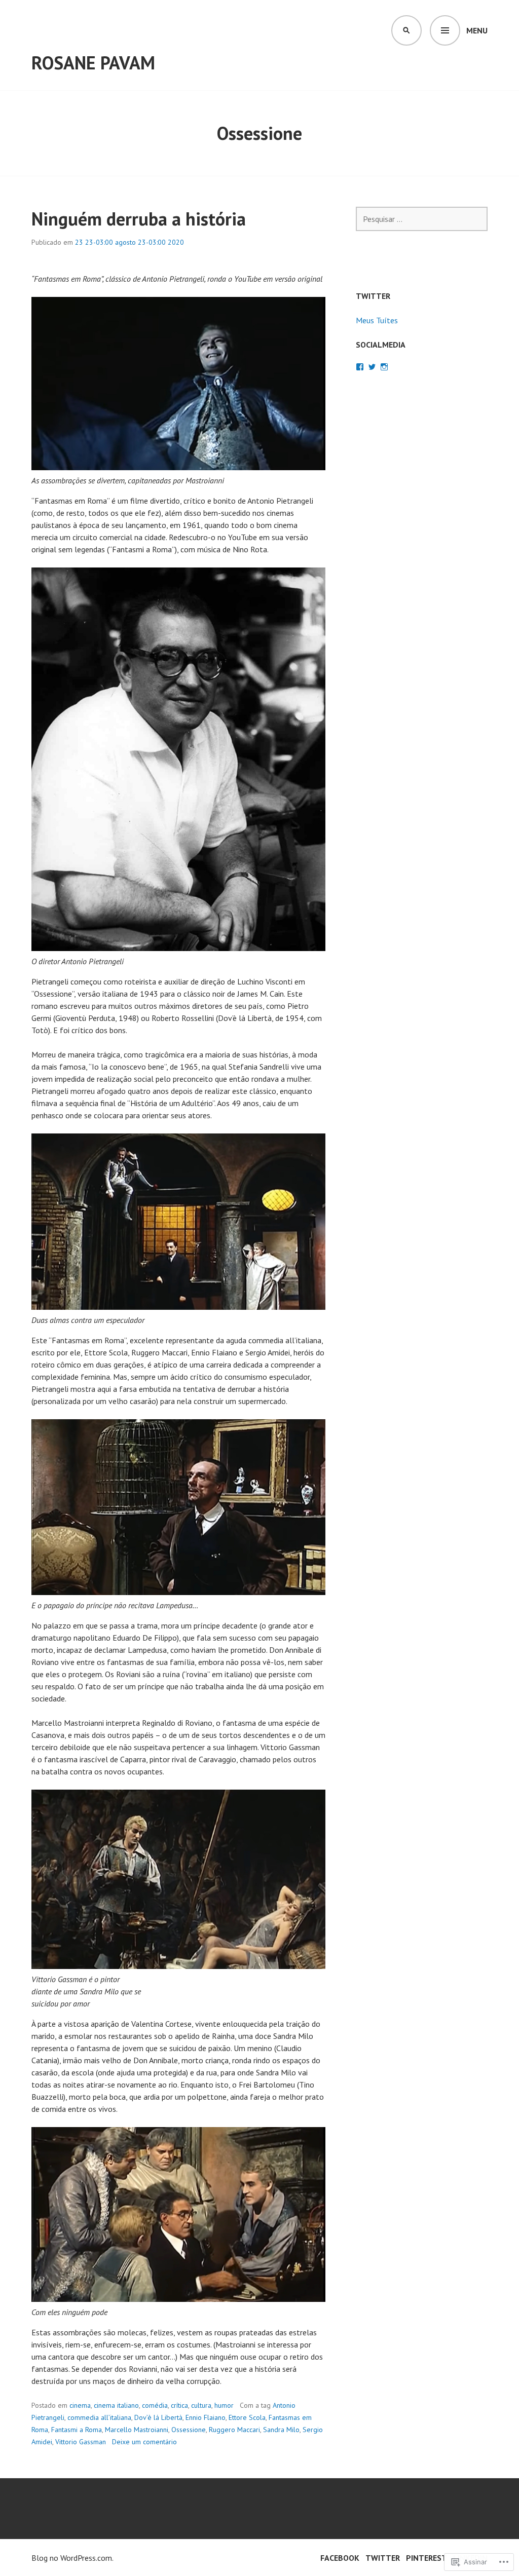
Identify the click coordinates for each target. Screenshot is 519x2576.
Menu (477, 30)
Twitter (383, 2558)
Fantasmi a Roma (77, 2430)
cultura (201, 2405)
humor (224, 2405)
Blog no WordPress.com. (72, 2558)
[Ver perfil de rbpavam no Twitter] (372, 367)
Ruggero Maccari (234, 2430)
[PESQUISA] (406, 30)
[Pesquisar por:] (422, 219)
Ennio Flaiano (206, 2417)
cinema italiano (116, 2405)
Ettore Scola (247, 2417)
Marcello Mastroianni (137, 2430)
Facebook (340, 2558)
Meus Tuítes (377, 320)
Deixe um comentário (144, 2442)
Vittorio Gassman (81, 2442)
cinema (80, 2405)
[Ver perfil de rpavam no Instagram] (384, 367)
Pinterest (427, 2558)
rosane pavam (93, 63)
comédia (155, 2405)
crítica (179, 2405)
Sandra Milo (281, 2430)
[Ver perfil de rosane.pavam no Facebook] (360, 367)
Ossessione (189, 2430)
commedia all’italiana (99, 2417)
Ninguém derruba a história (139, 219)
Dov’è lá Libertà (158, 2417)
